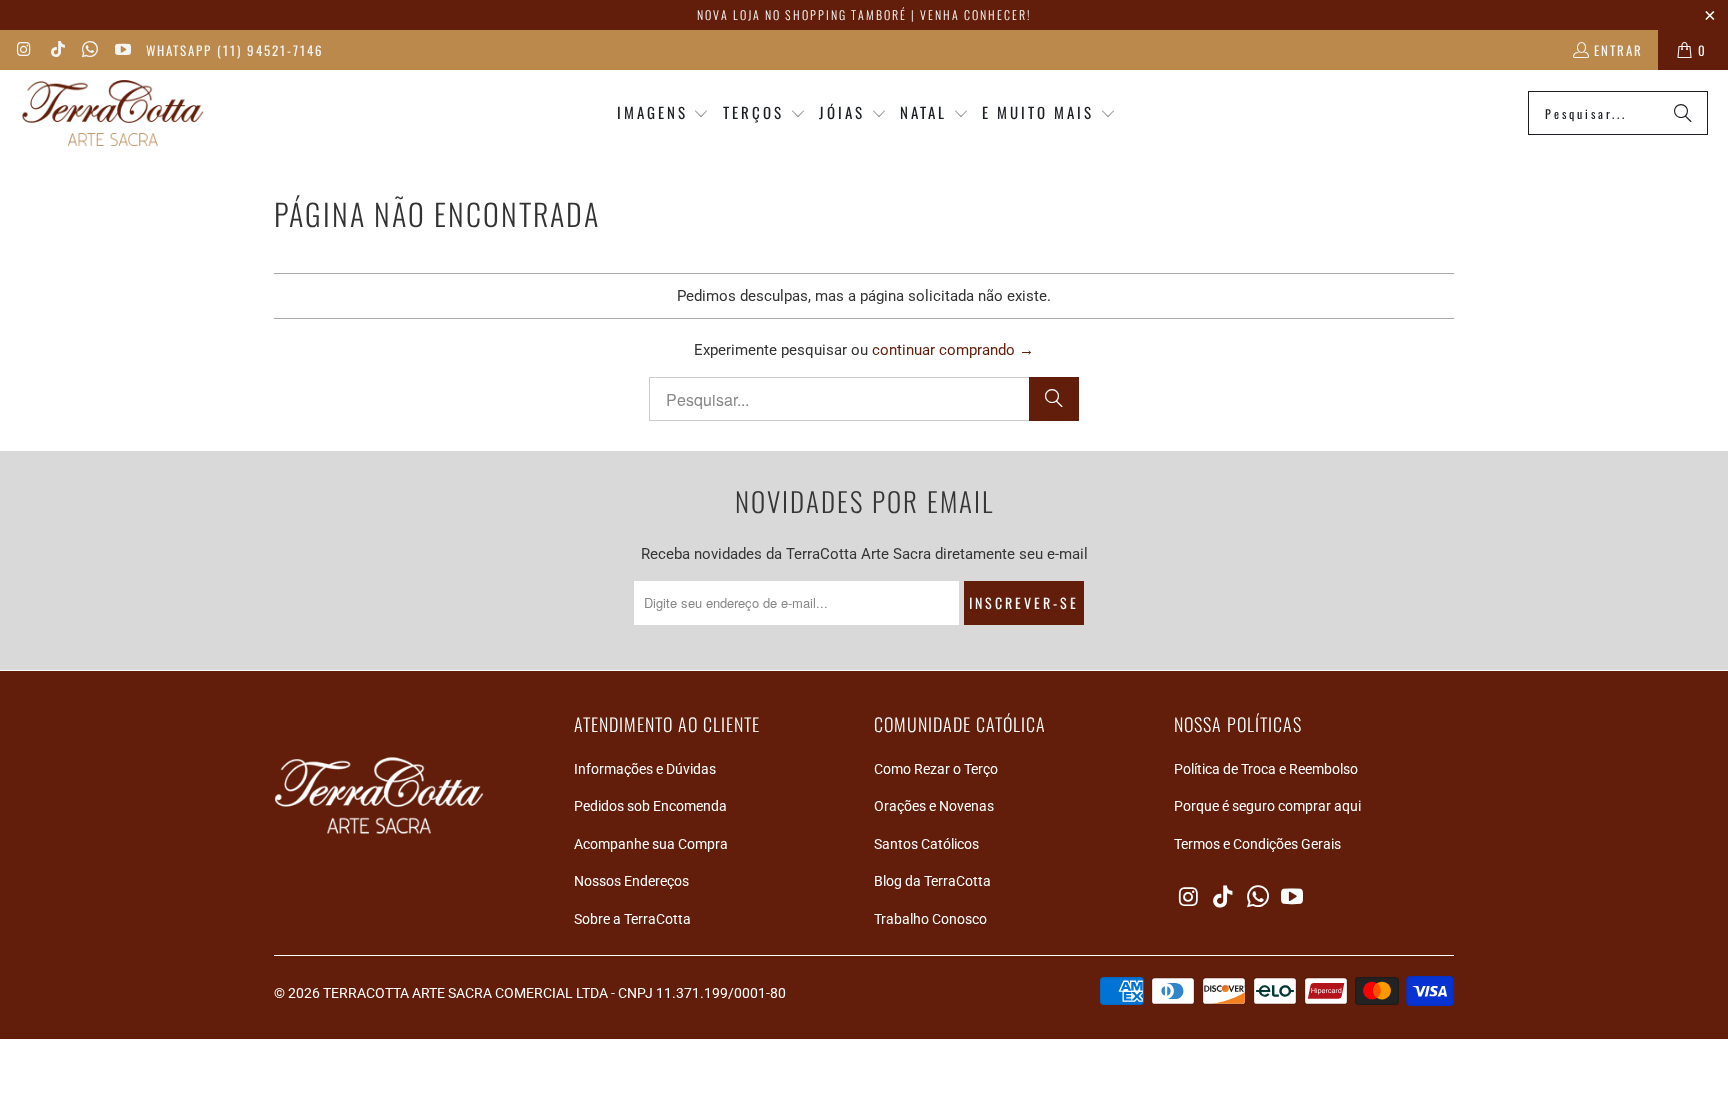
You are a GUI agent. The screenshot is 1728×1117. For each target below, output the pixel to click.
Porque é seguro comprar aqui (1267, 806)
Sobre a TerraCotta (632, 919)
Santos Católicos (926, 844)
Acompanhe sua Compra (651, 844)
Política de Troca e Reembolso (1266, 769)
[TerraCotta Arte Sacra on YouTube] (121, 50)
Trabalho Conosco (930, 919)
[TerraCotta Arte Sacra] (112, 113)
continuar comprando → (953, 350)
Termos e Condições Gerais (1257, 844)
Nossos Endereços (631, 881)
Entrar (1618, 50)
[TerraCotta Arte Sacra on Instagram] (24, 50)
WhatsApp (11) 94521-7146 (235, 50)
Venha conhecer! (975, 14)
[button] (663, 113)
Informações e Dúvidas (645, 769)
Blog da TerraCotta (932, 881)
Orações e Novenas (934, 806)
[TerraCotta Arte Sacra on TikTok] (56, 50)
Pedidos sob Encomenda (650, 806)
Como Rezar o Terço (936, 769)
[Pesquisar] (1683, 113)
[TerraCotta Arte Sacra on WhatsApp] (89, 50)
